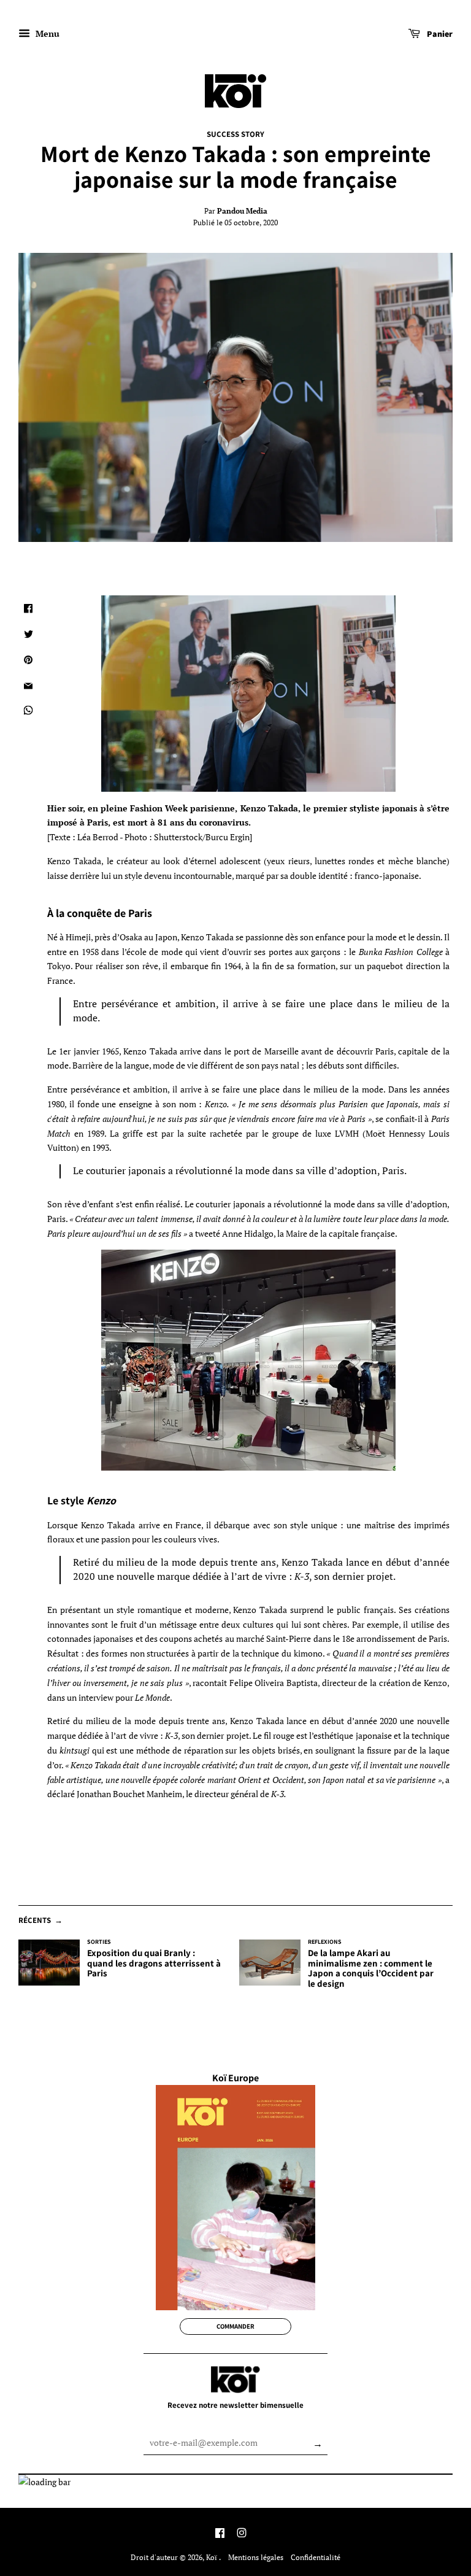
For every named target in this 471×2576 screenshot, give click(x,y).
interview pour (124, 1697)
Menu (46, 33)
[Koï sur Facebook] (220, 2534)
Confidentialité (316, 2557)
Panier (439, 34)
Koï (213, 2557)
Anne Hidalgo (248, 1233)
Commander (235, 2326)
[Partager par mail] (28, 686)
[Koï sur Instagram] (242, 2534)
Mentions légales (256, 2557)
